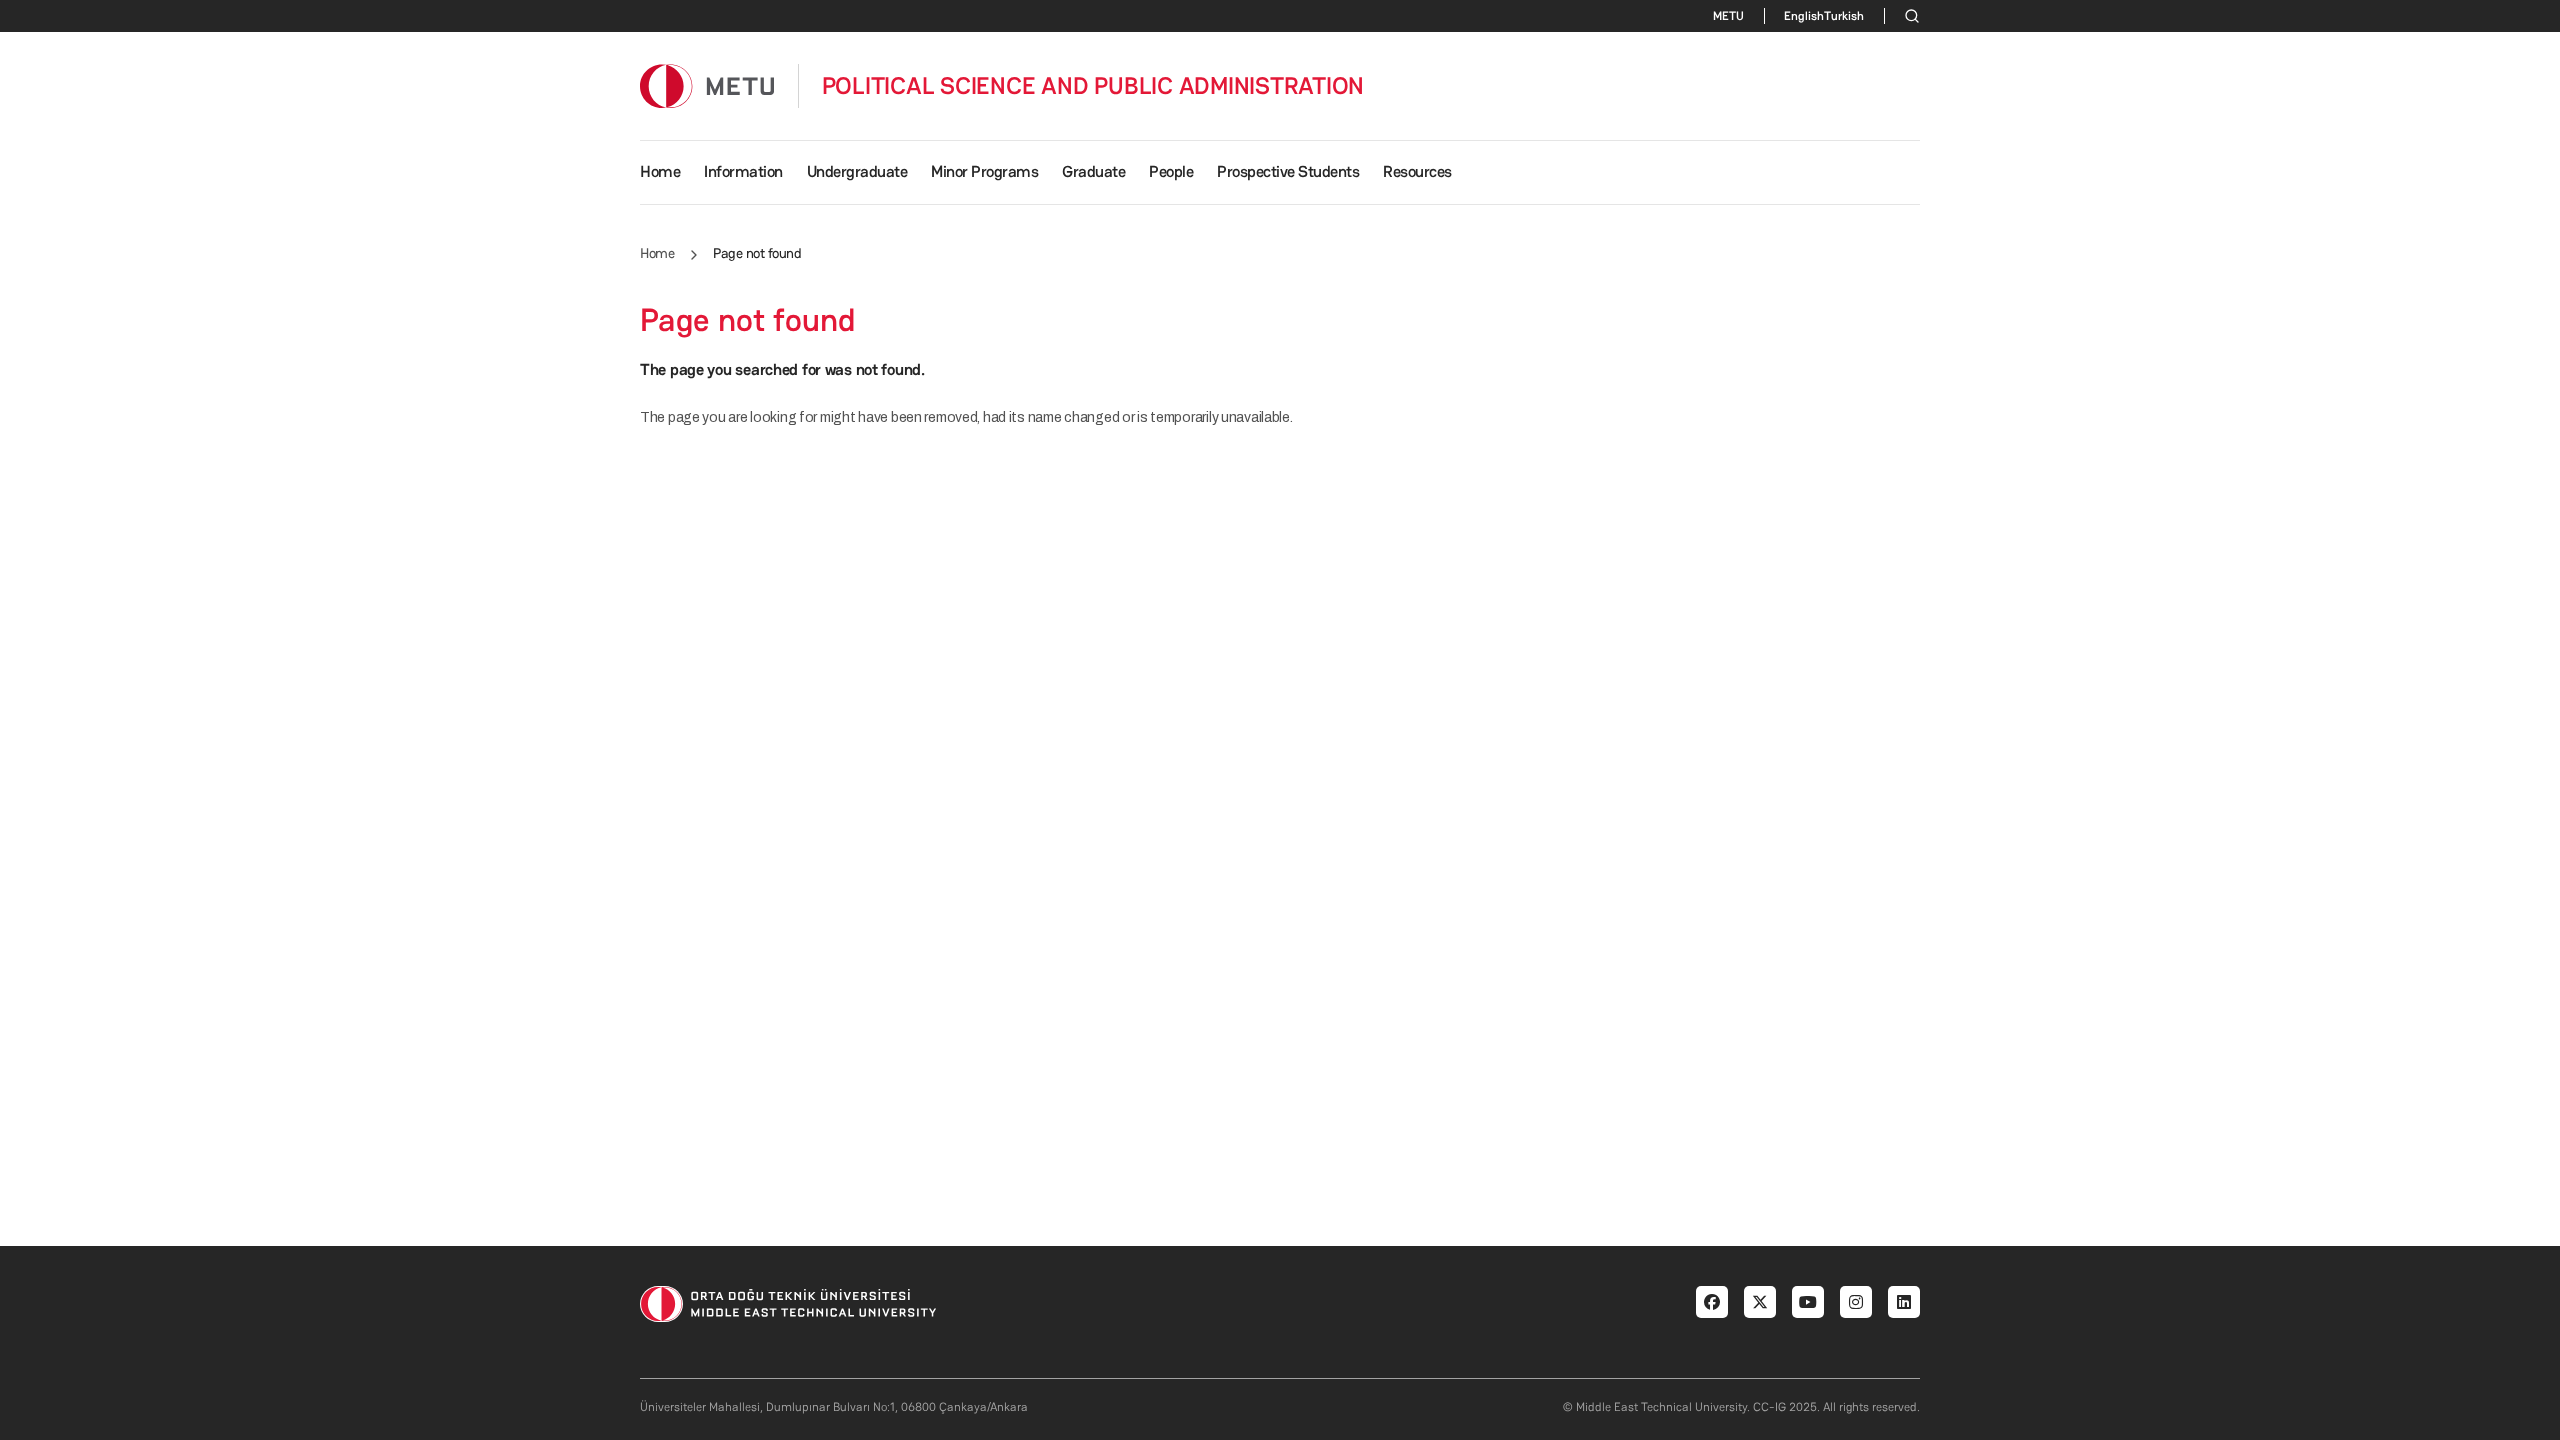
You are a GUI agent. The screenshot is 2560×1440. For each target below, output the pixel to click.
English (1804, 16)
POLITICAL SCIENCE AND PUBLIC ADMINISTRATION (1093, 86)
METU (1728, 16)
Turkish (1844, 16)
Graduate (1093, 171)
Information (743, 171)
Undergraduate (857, 171)
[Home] (707, 85)
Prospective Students (1288, 171)
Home (660, 171)
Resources (1417, 171)
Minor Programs (984, 171)
